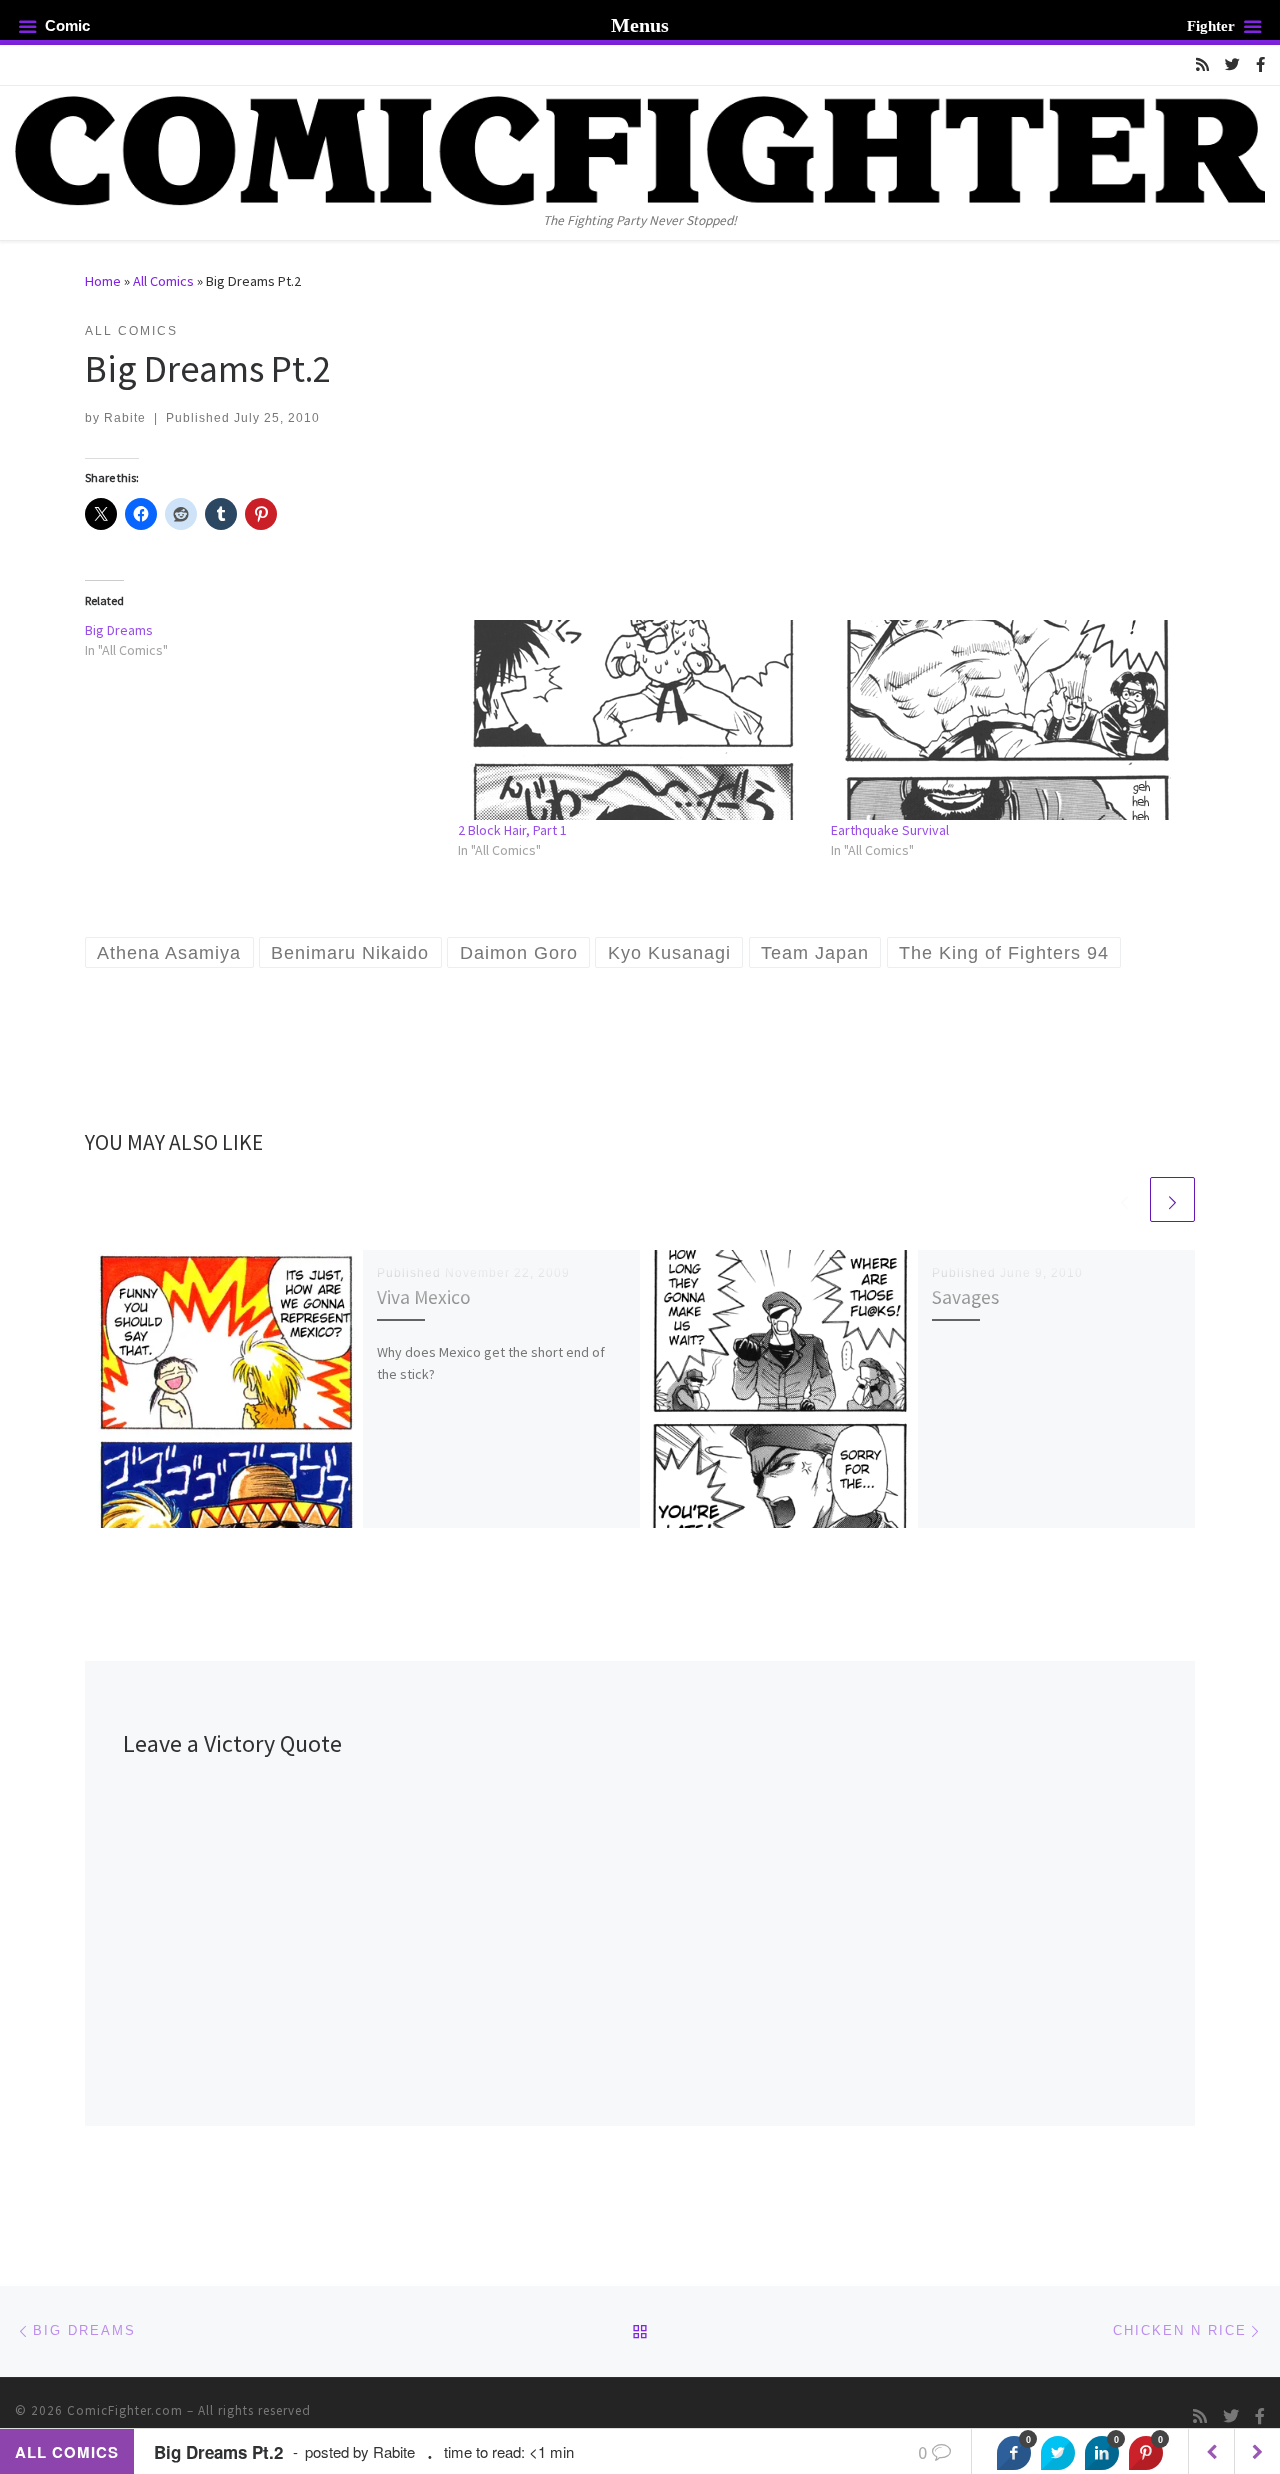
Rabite (125, 418)
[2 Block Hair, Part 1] (634, 720)
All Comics (163, 281)
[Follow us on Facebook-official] (1260, 64)
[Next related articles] (1172, 1199)
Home (103, 281)
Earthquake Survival (890, 830)
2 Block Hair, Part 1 (512, 830)
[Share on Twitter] (1058, 2453)
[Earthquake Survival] (1007, 720)
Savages (965, 1297)
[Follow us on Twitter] (1232, 64)
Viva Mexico (424, 1297)
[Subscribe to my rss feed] (1202, 64)
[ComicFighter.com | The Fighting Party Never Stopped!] (640, 147)
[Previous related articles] (1124, 1199)
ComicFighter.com (125, 2410)
